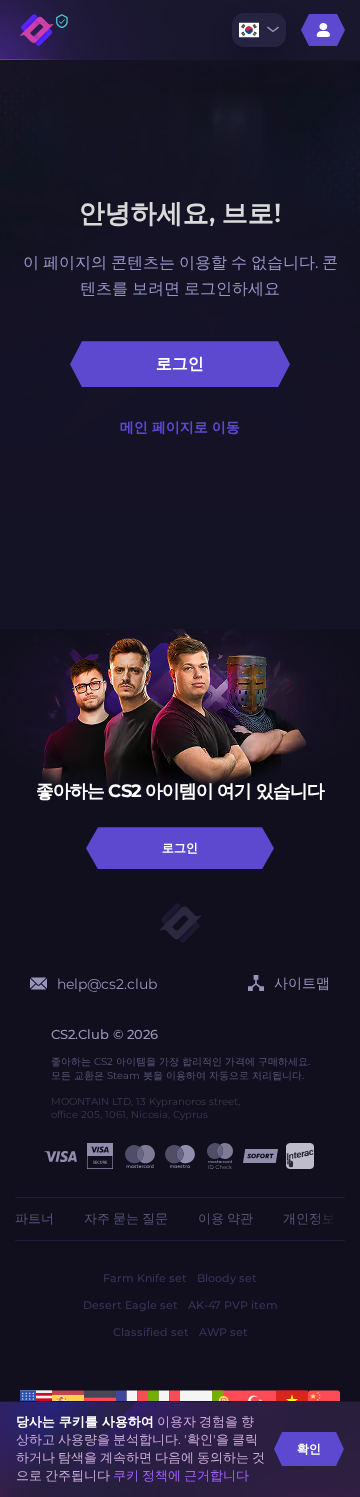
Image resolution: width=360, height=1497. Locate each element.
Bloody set (227, 1278)
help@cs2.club (107, 984)
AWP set (223, 1332)
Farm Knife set (145, 1278)
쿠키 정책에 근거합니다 (181, 1475)
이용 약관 (225, 1218)
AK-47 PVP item (233, 1305)
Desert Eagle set (130, 1305)
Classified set (151, 1332)
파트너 (34, 1218)
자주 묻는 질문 (126, 1218)
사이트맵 (302, 983)
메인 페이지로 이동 (180, 427)
